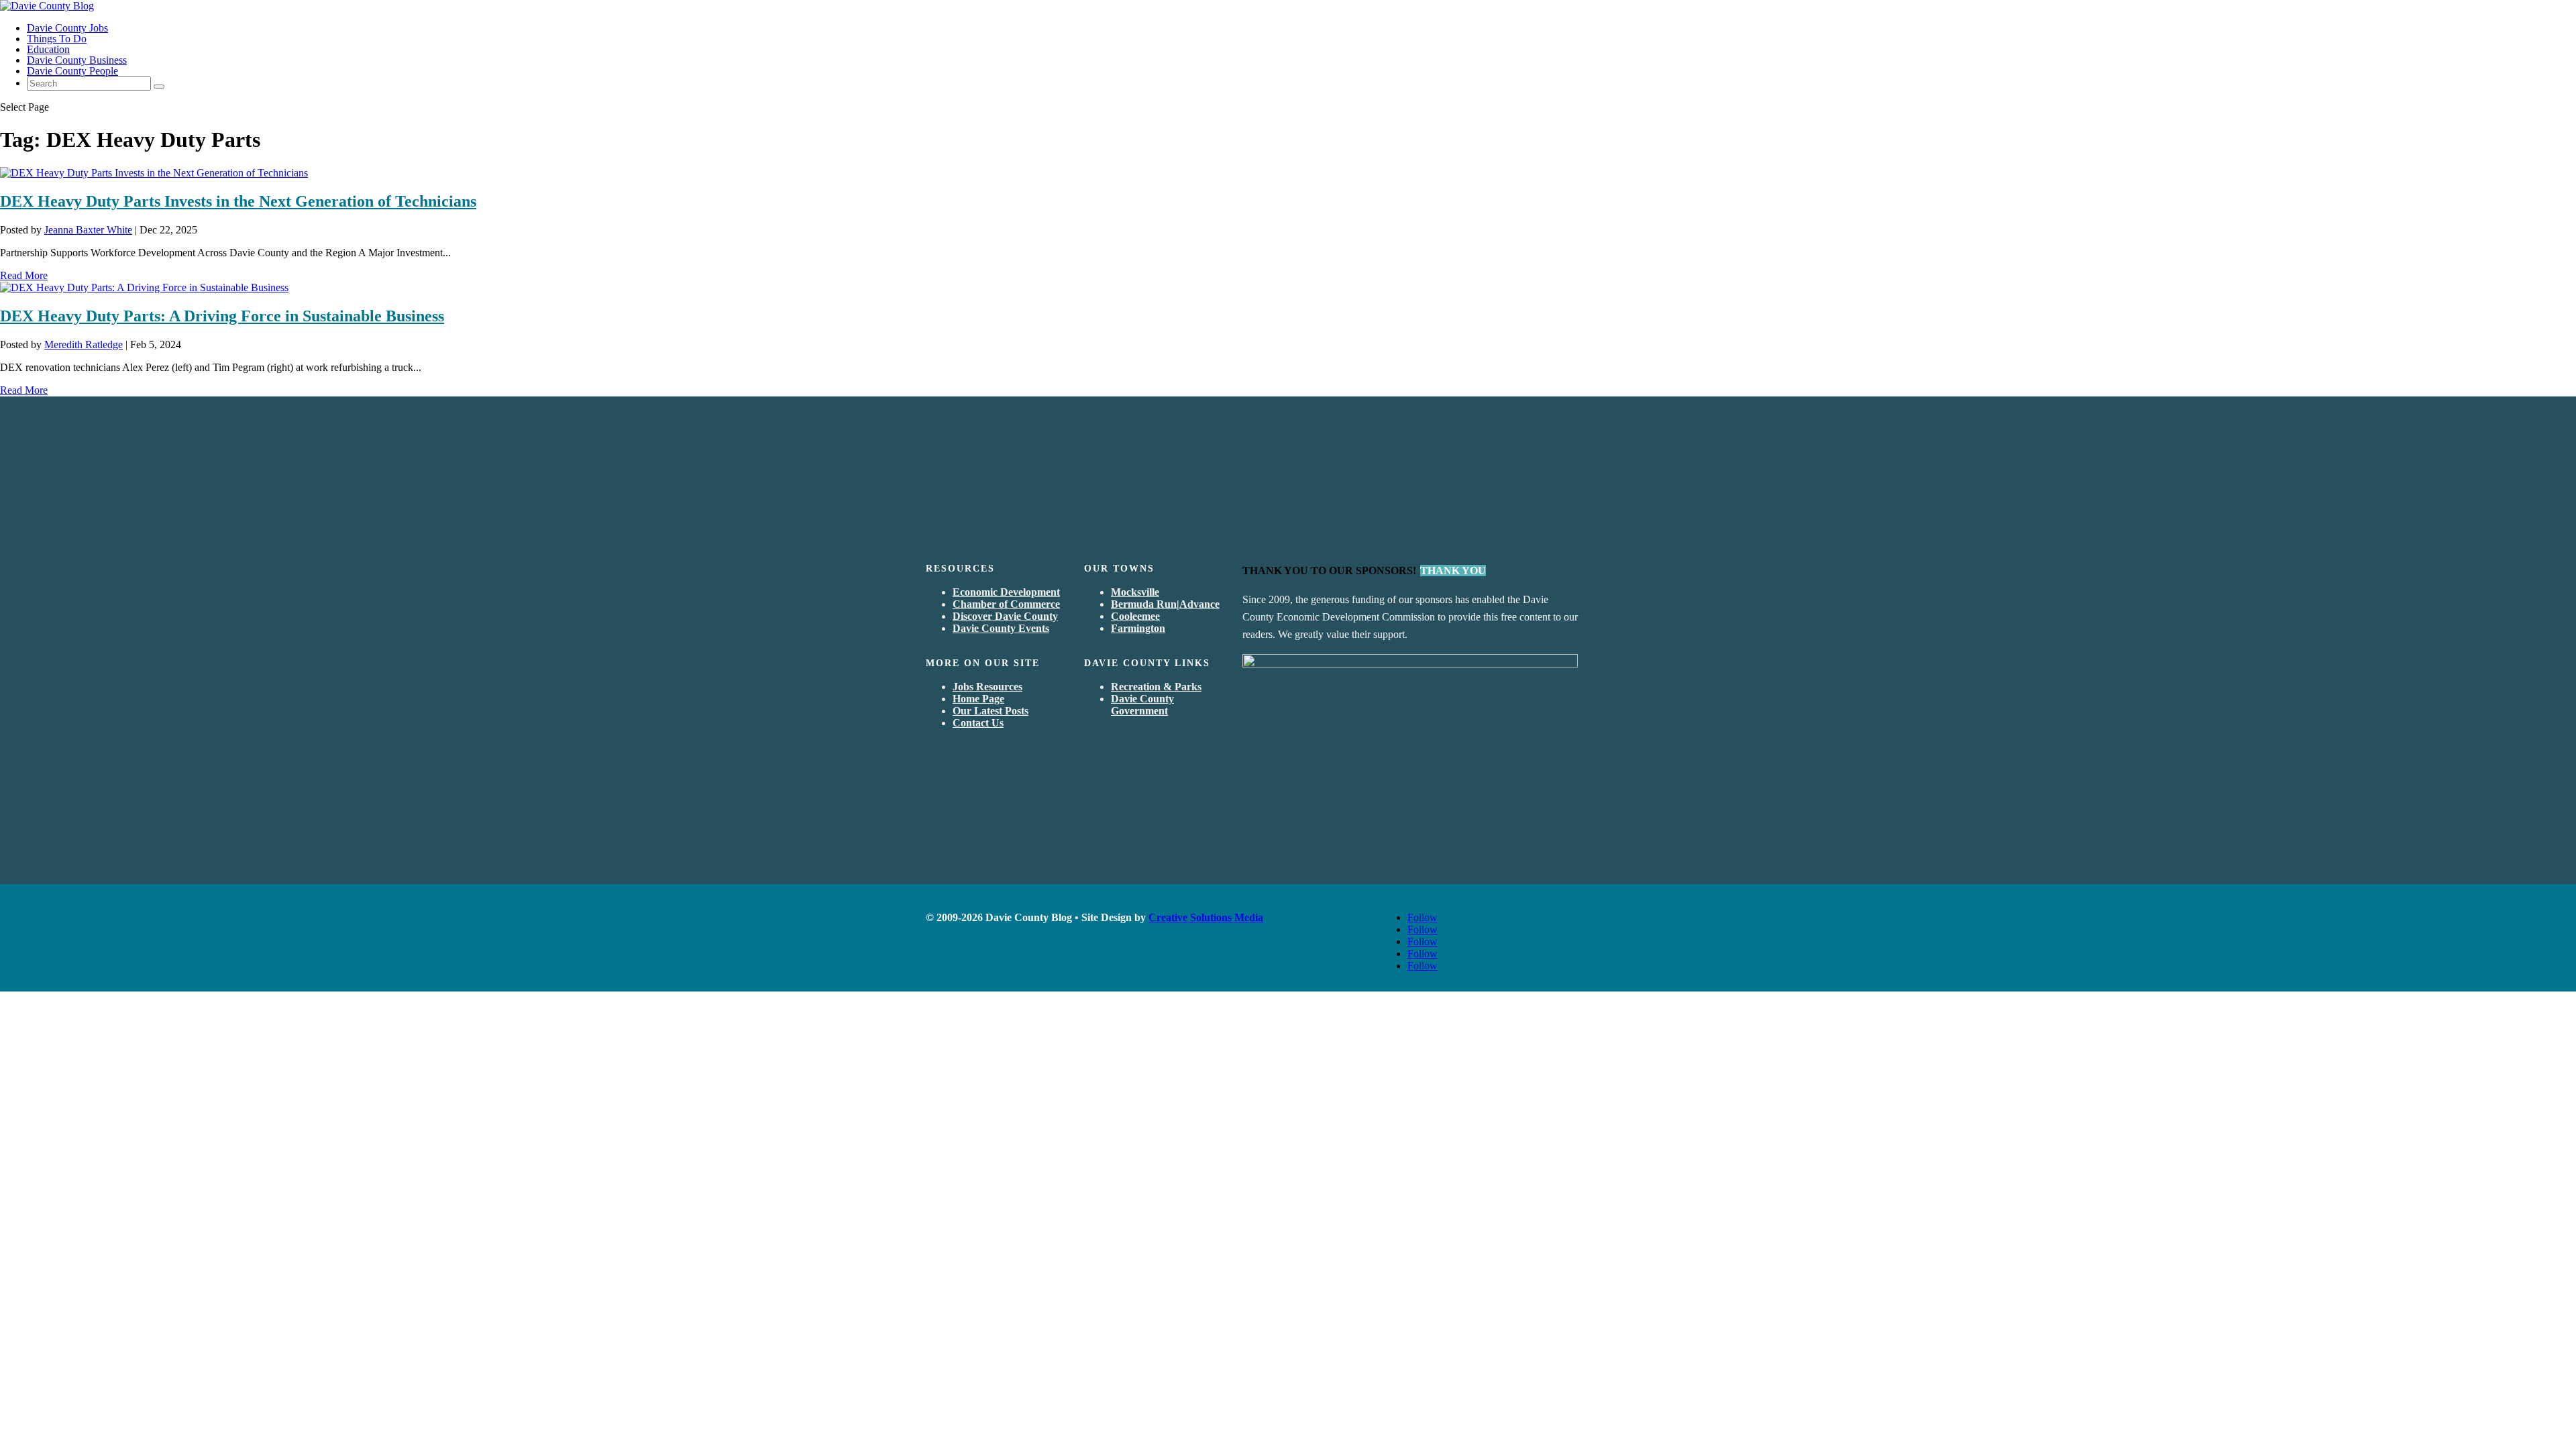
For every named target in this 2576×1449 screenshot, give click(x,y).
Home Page (978, 699)
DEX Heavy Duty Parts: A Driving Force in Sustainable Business (222, 316)
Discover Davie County (1005, 616)
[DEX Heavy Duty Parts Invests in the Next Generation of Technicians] (154, 173)
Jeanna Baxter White (88, 230)
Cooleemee (1135, 616)
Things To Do (57, 39)
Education (48, 49)
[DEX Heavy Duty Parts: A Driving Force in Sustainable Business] (144, 287)
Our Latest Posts (990, 711)
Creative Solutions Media (1206, 917)
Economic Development (1006, 592)
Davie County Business (77, 60)
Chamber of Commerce (1006, 604)
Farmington (1138, 628)
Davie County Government (1142, 705)
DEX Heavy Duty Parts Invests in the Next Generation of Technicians (238, 201)
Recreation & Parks (1156, 687)
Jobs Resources (987, 687)
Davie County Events (1001, 628)
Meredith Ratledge (84, 344)
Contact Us (978, 723)
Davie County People (72, 71)
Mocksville (1135, 592)
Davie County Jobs (67, 28)
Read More (24, 275)
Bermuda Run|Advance (1165, 604)
